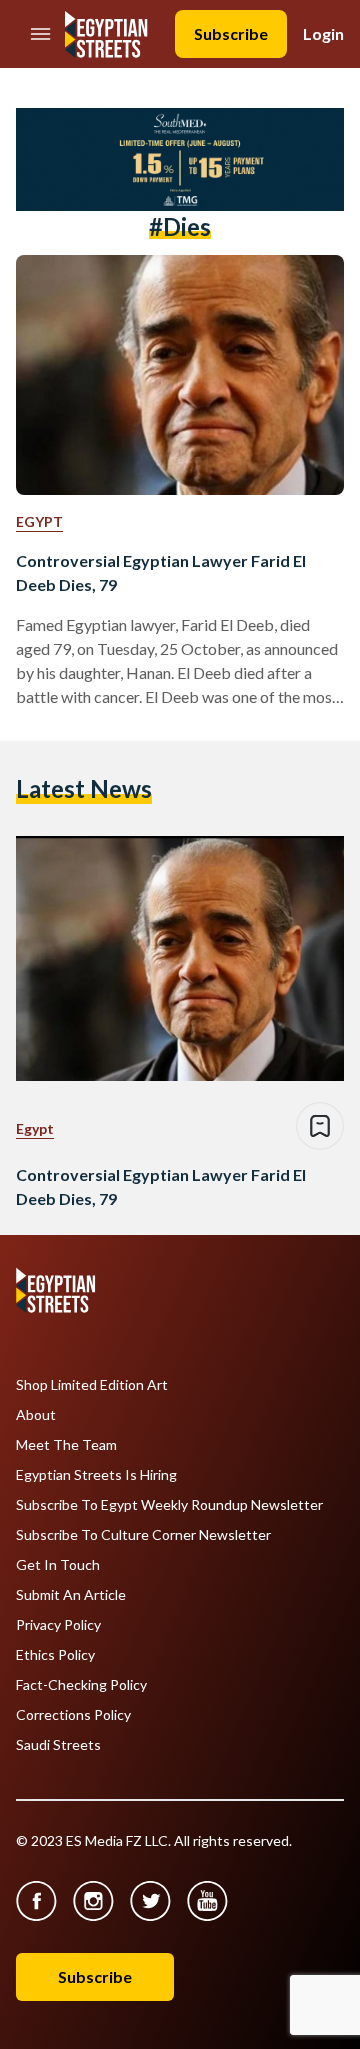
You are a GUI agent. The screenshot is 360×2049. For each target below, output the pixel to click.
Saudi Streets (58, 1745)
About (36, 1415)
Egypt (39, 521)
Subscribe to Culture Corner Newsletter (143, 1535)
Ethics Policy (55, 1655)
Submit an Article (71, 1595)
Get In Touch (58, 1565)
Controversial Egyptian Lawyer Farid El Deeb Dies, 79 (161, 572)
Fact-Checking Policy (81, 1685)
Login (323, 33)
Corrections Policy (73, 1715)
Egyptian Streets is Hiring (96, 1475)
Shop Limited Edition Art (92, 1385)
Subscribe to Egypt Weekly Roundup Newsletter (169, 1505)
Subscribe (231, 33)
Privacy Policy (58, 1625)
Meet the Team (66, 1445)
